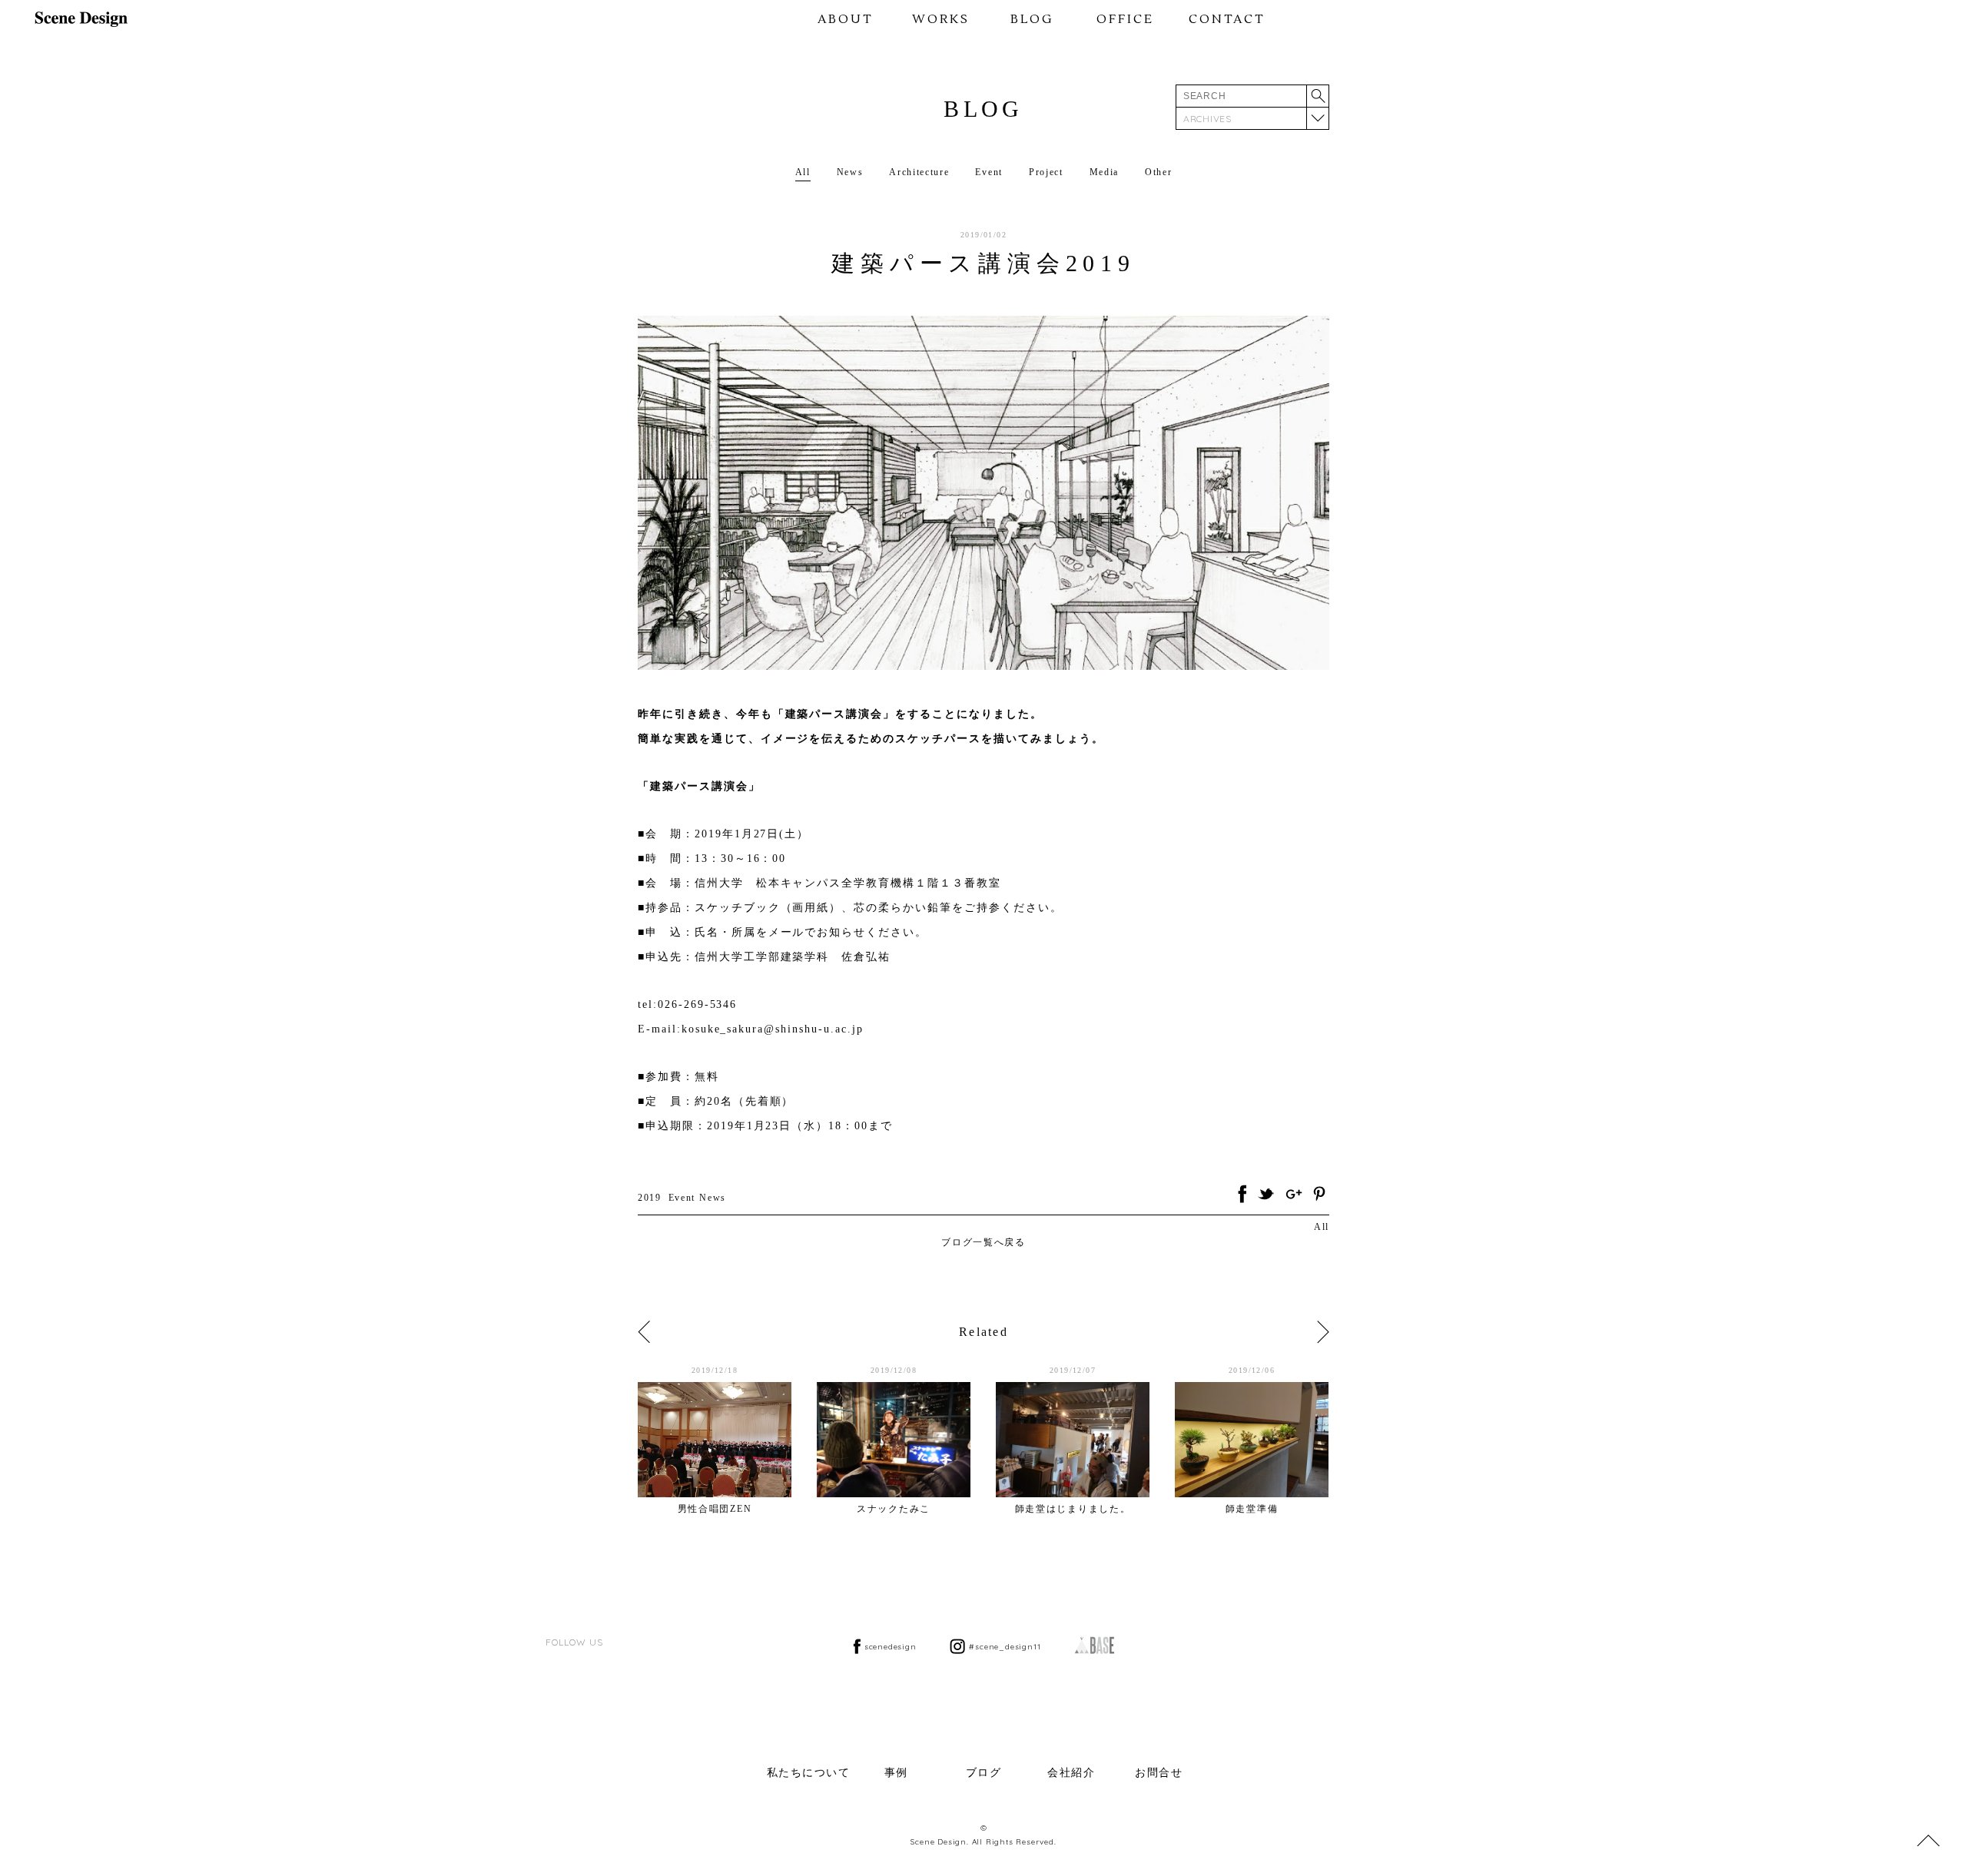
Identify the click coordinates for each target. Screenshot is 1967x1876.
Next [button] (1323, 1332)
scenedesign (891, 1647)
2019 (650, 1198)
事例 (896, 1773)
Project (1046, 172)
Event (988, 172)
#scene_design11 (1005, 1647)
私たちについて (809, 1773)
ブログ (984, 1773)
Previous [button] (644, 1332)
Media (1104, 172)
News (850, 172)
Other (1158, 172)
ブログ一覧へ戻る (983, 1242)
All (803, 172)
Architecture (919, 172)
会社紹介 (1071, 1773)
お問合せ (1159, 1773)
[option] (727, 1440)
